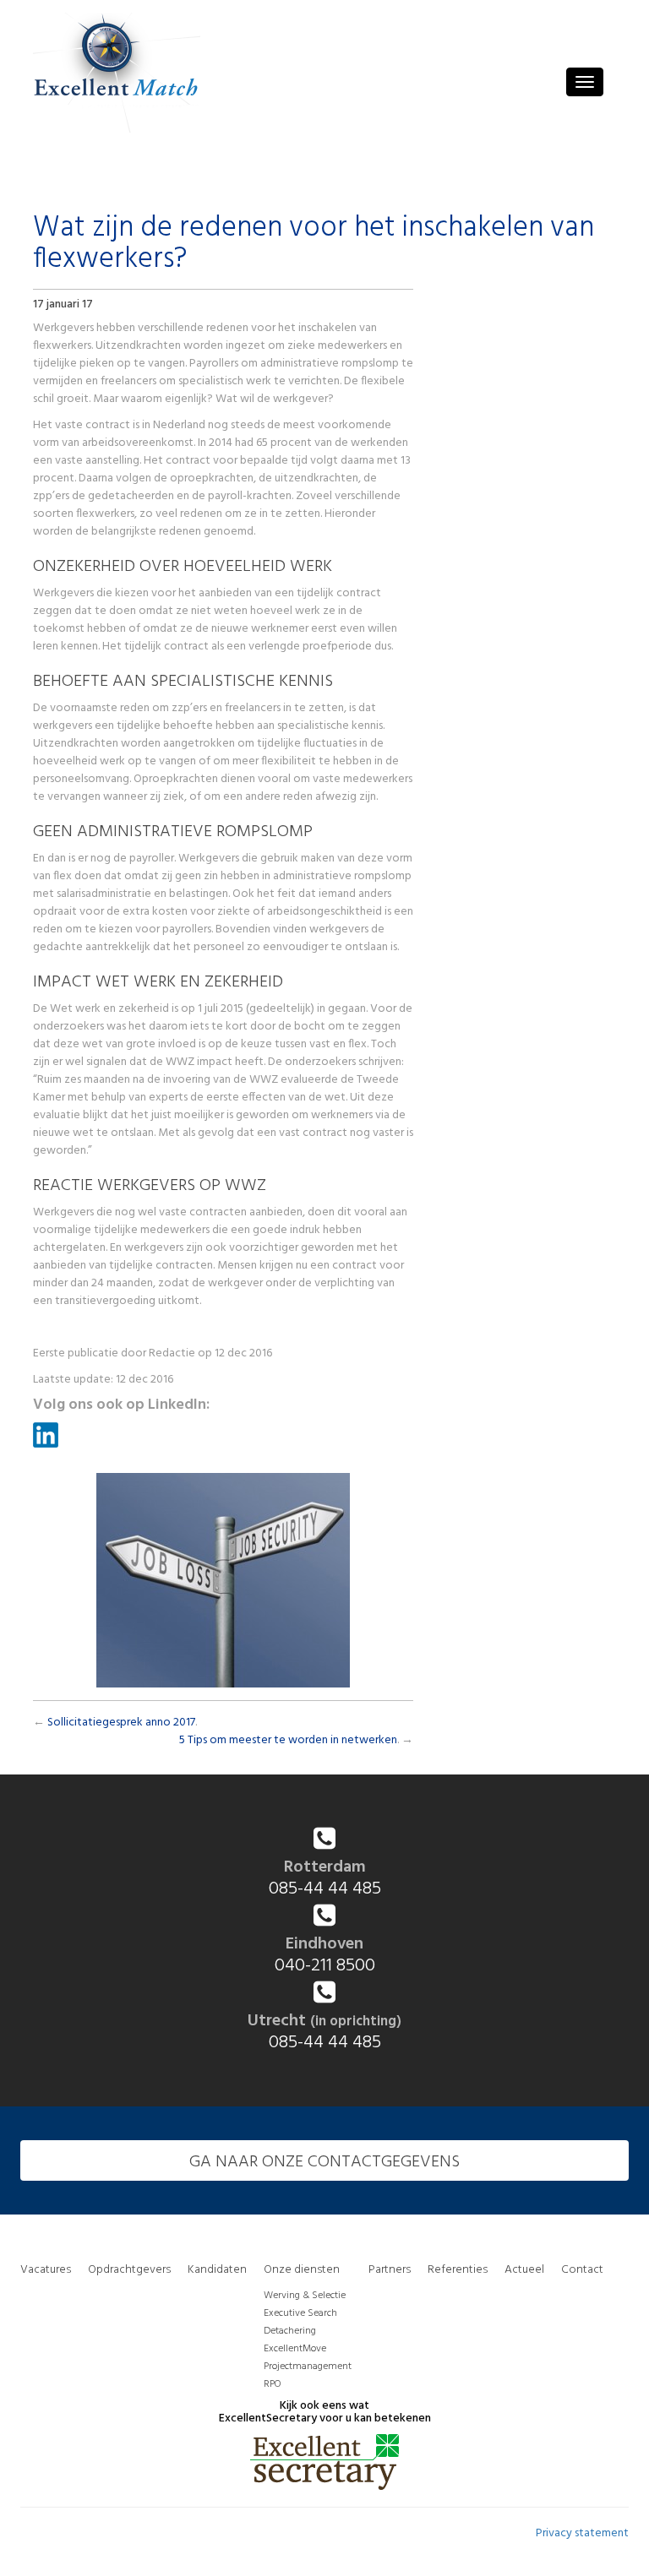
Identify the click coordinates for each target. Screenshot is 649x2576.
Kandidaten (217, 2270)
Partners (390, 2270)
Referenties (458, 2270)
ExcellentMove (295, 2349)
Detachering (290, 2331)
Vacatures (46, 2270)
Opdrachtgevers (129, 2270)
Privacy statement (582, 2533)
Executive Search (300, 2313)
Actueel (524, 2270)
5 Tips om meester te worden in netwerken (288, 1740)
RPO (272, 2384)
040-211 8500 (325, 1966)
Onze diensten (302, 2270)
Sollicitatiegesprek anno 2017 (121, 1723)
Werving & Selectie (305, 2296)
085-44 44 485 (325, 1889)
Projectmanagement (308, 2367)
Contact (582, 2270)
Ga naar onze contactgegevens (324, 2162)
